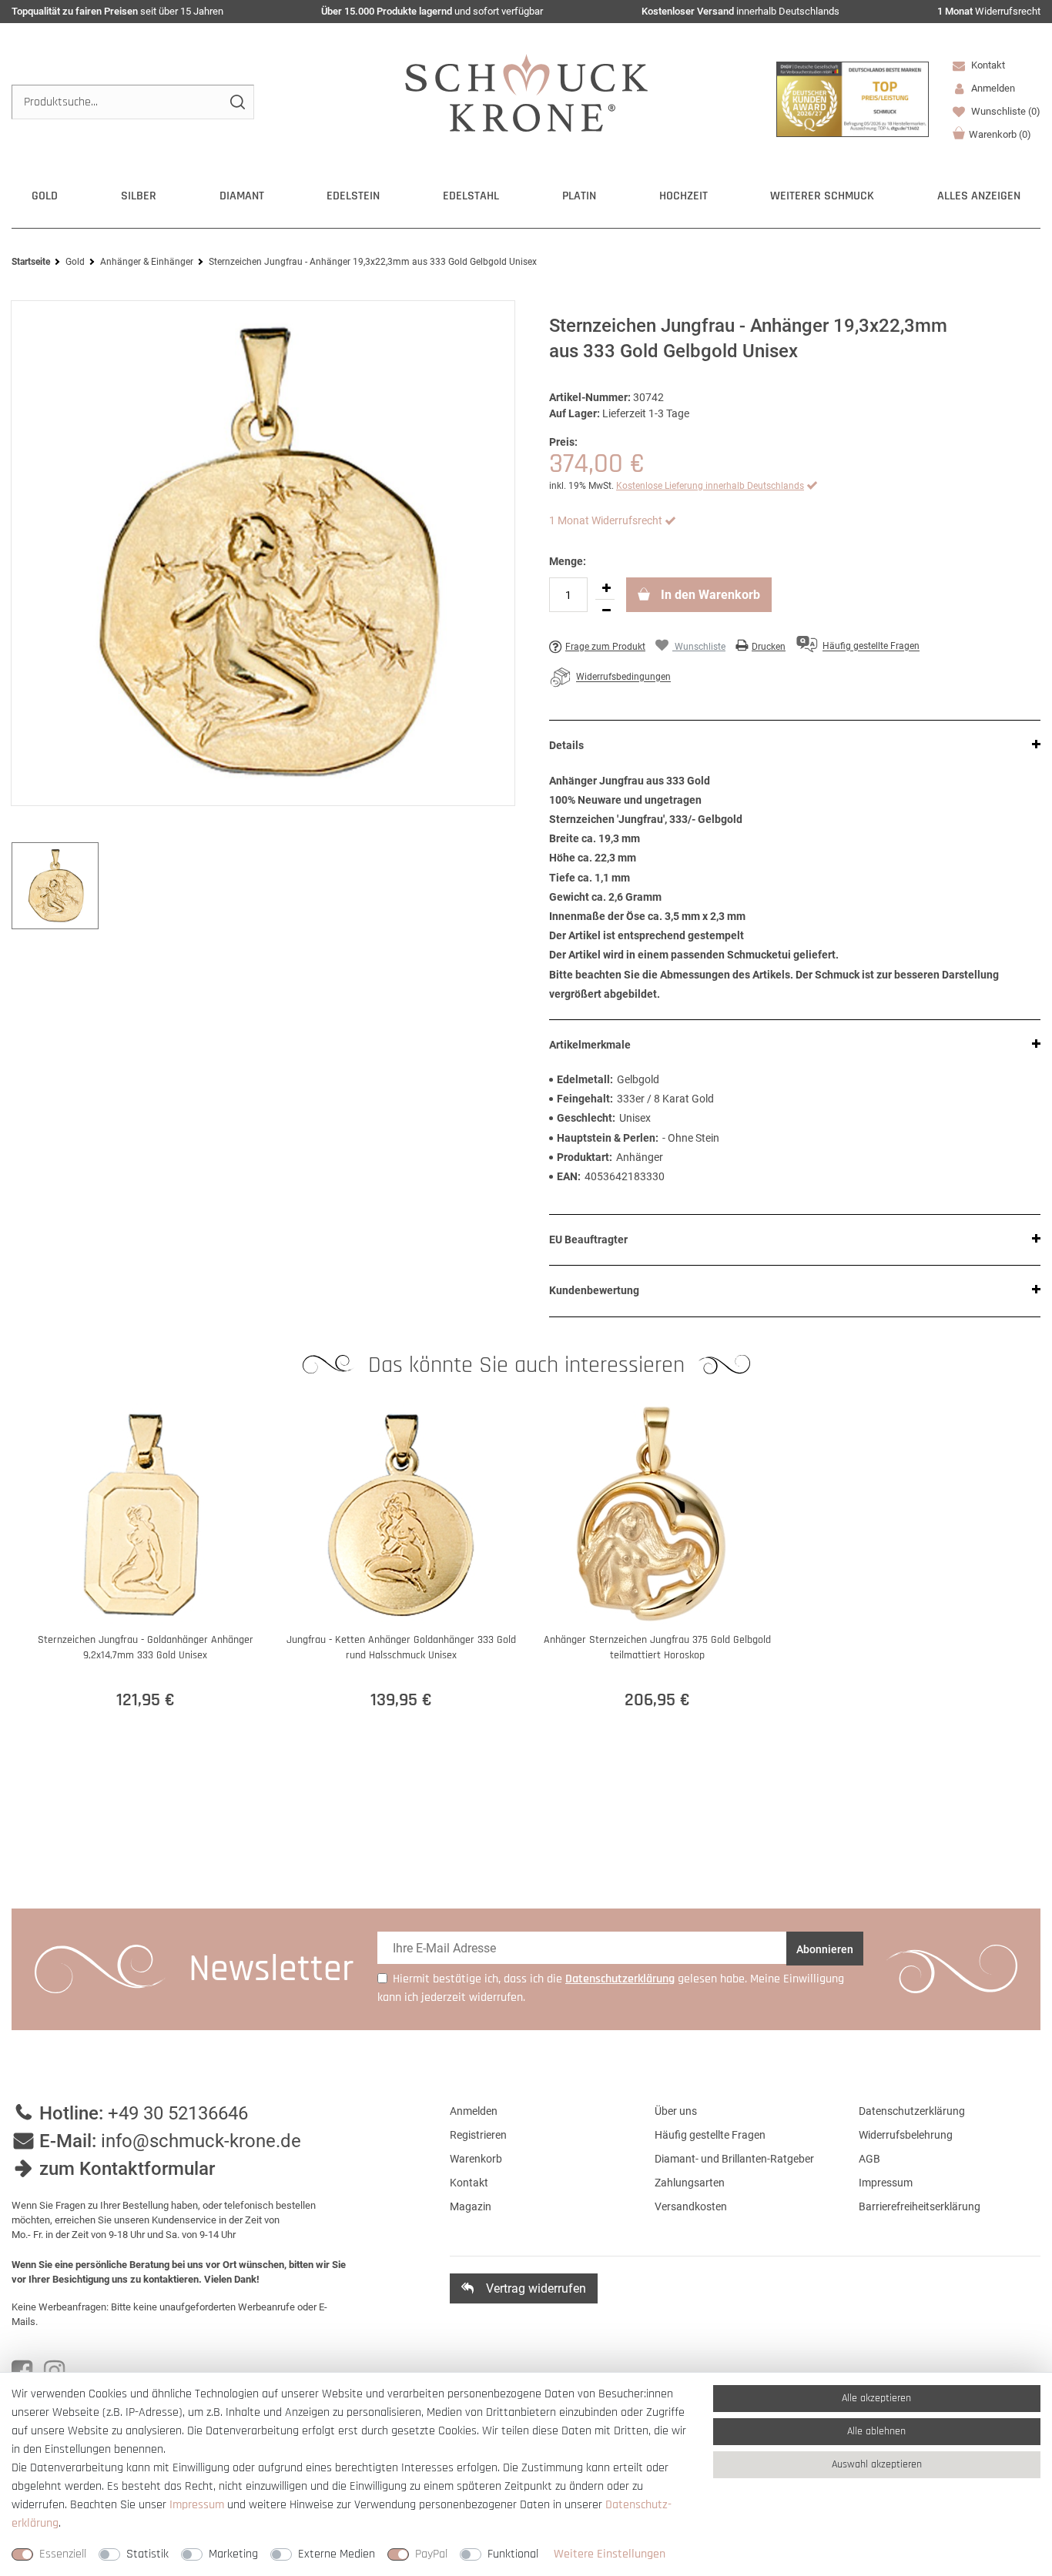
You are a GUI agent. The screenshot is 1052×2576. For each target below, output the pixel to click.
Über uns (676, 2111)
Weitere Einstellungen (610, 2554)
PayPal (431, 2554)
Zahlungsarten (690, 2183)
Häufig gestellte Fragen (710, 2135)
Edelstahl (471, 196)
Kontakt (987, 65)
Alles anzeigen (979, 196)
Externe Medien (337, 2554)
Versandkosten (691, 2206)
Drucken (769, 647)
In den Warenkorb (709, 595)
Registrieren (478, 2135)
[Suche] (237, 102)
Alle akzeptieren (876, 2398)
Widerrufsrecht (989, 11)
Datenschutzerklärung (912, 2111)
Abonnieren (825, 1949)
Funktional (513, 2554)
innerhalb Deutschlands (740, 11)
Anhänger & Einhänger (147, 262)
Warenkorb (1000, 134)
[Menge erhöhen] (606, 588)
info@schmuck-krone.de (201, 2141)
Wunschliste (1005, 111)
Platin (579, 196)
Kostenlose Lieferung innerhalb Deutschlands (710, 486)
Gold (45, 196)
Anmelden (474, 2111)
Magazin (471, 2206)
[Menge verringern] (606, 611)
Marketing (233, 2554)
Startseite (31, 262)
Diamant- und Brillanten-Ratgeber (734, 2159)
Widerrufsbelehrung (906, 2135)
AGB (869, 2159)
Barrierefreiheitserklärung (920, 2206)
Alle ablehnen (876, 2431)
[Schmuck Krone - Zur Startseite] (526, 92)
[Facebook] (22, 2371)
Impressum (886, 2183)
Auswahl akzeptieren (877, 2464)
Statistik (147, 2554)
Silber (139, 196)
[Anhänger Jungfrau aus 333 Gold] (263, 554)
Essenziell (63, 2554)
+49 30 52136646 (178, 2113)
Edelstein (353, 196)
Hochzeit (683, 196)
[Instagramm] (54, 2371)
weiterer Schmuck (822, 196)
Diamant (242, 196)
